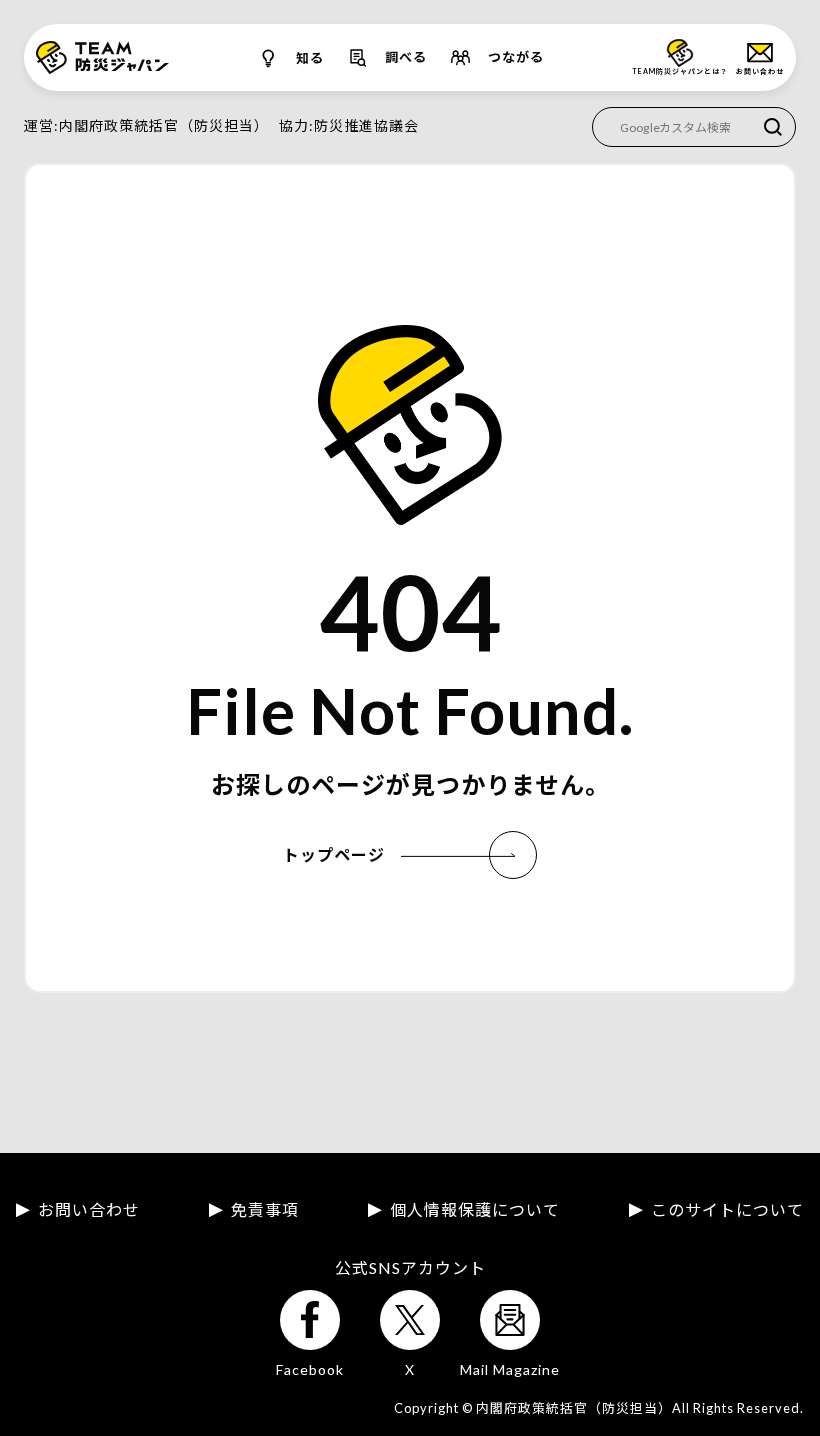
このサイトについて (727, 1210)
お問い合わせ (89, 1210)
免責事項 (265, 1210)
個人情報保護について (475, 1210)
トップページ (334, 854)
